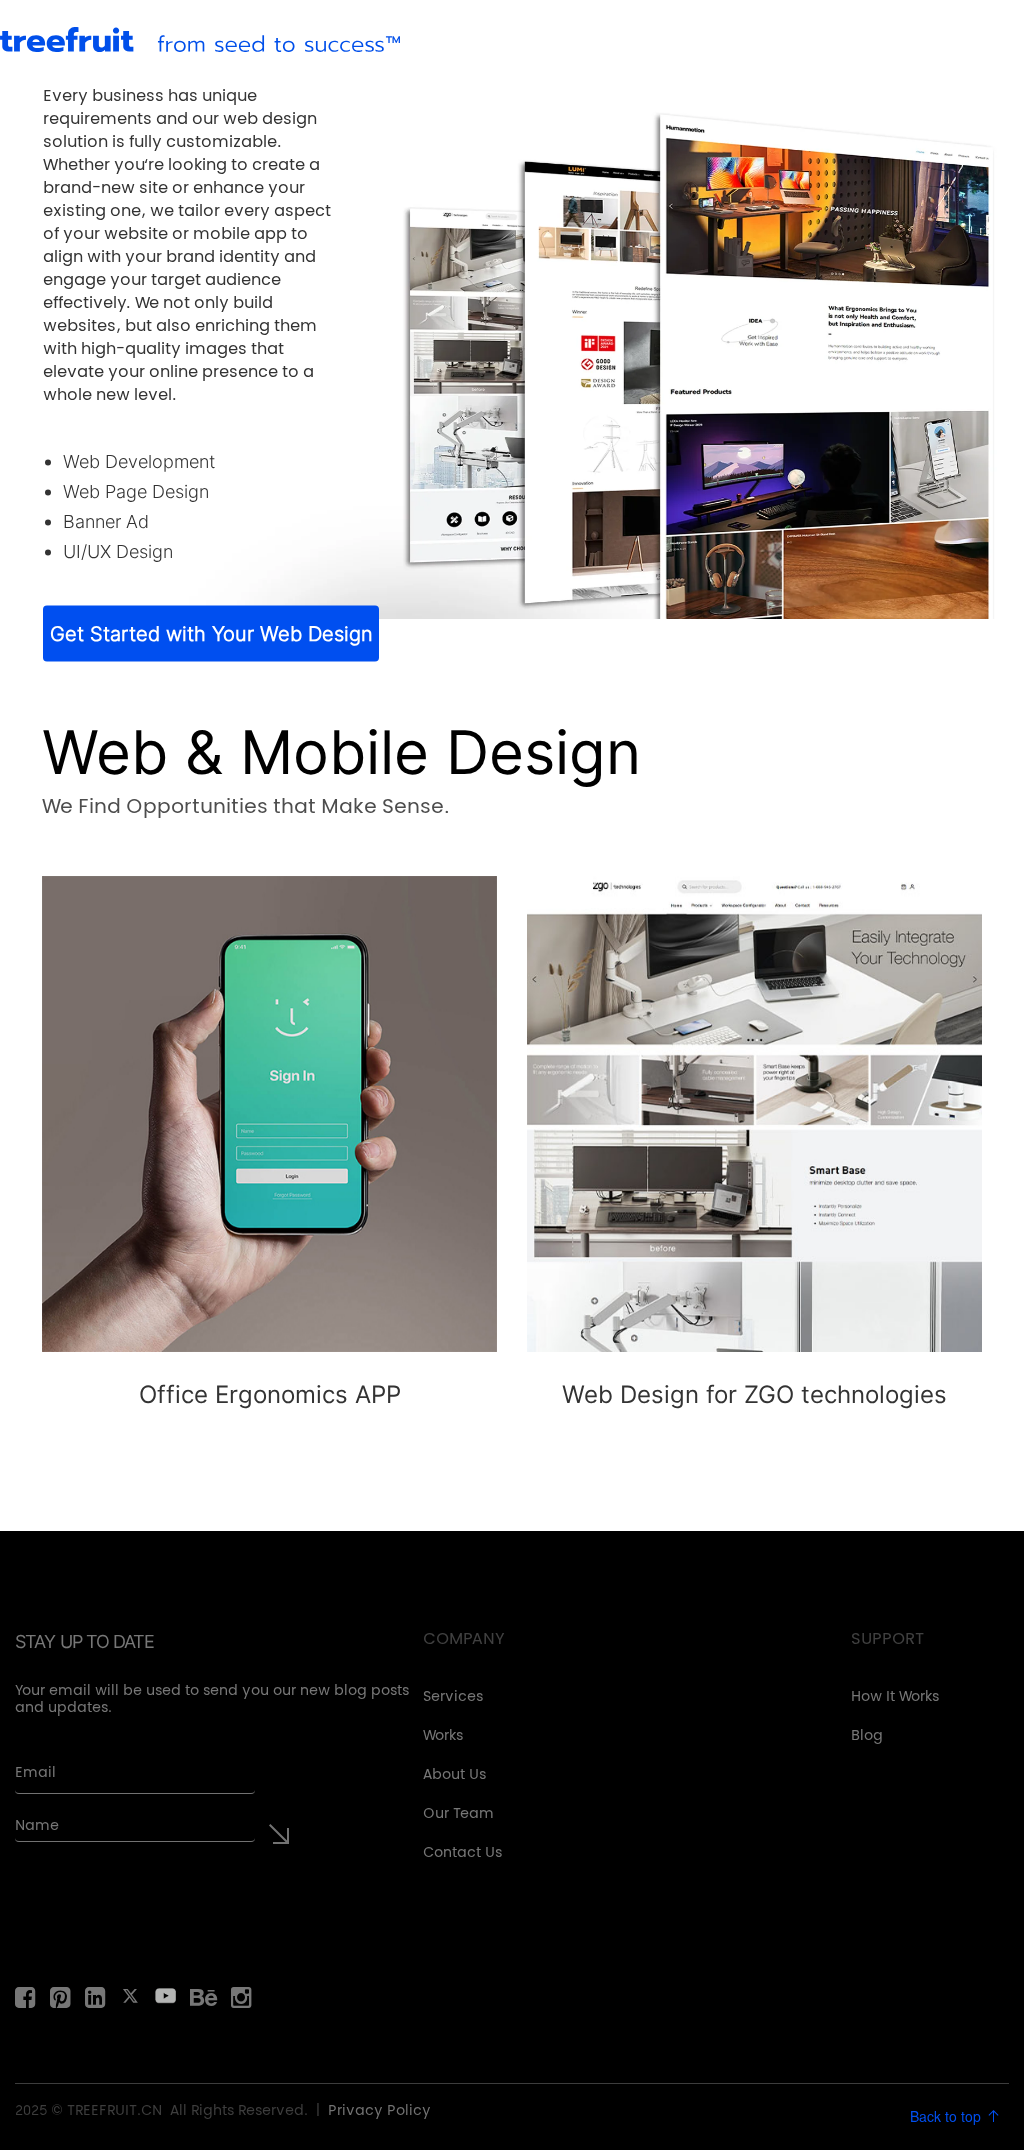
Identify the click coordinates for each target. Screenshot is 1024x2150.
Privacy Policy (379, 2112)
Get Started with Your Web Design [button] (211, 633)
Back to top (947, 2116)
